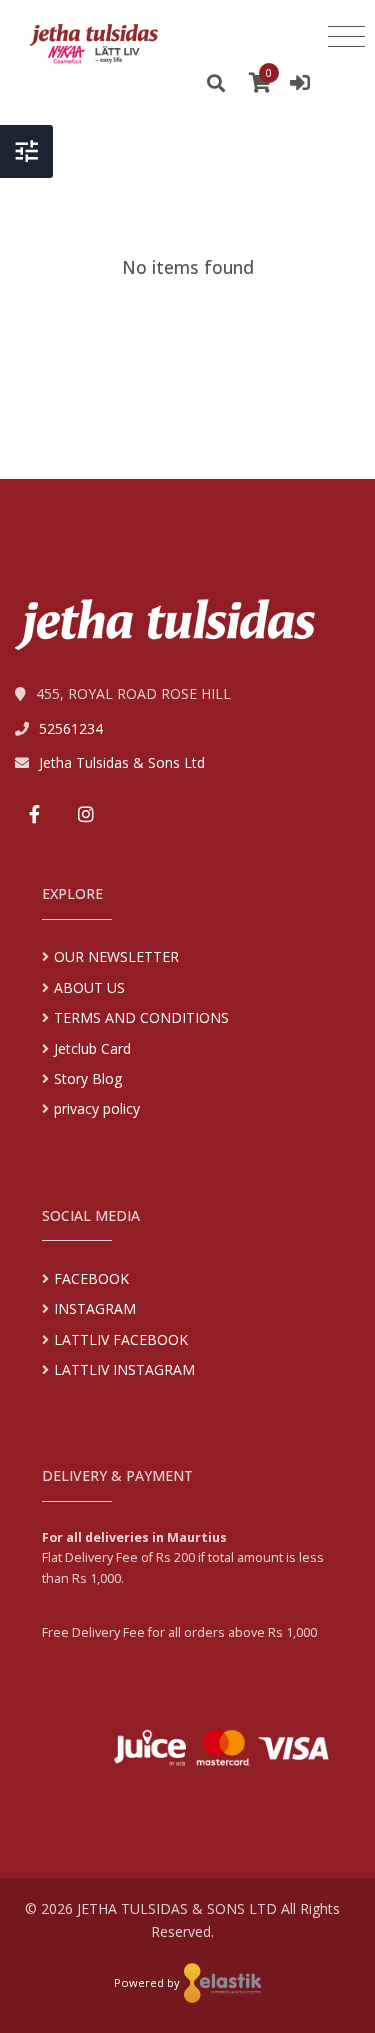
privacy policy (97, 1108)
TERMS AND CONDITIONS (141, 1017)
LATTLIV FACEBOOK (121, 1339)
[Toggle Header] (26, 151)
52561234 (71, 728)
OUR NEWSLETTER (116, 956)
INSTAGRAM (95, 1308)
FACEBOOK (91, 1278)
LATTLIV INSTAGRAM (124, 1369)
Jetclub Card (92, 1048)
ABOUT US (89, 987)
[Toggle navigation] (346, 37)
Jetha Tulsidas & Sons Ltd (122, 762)
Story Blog (88, 1078)
